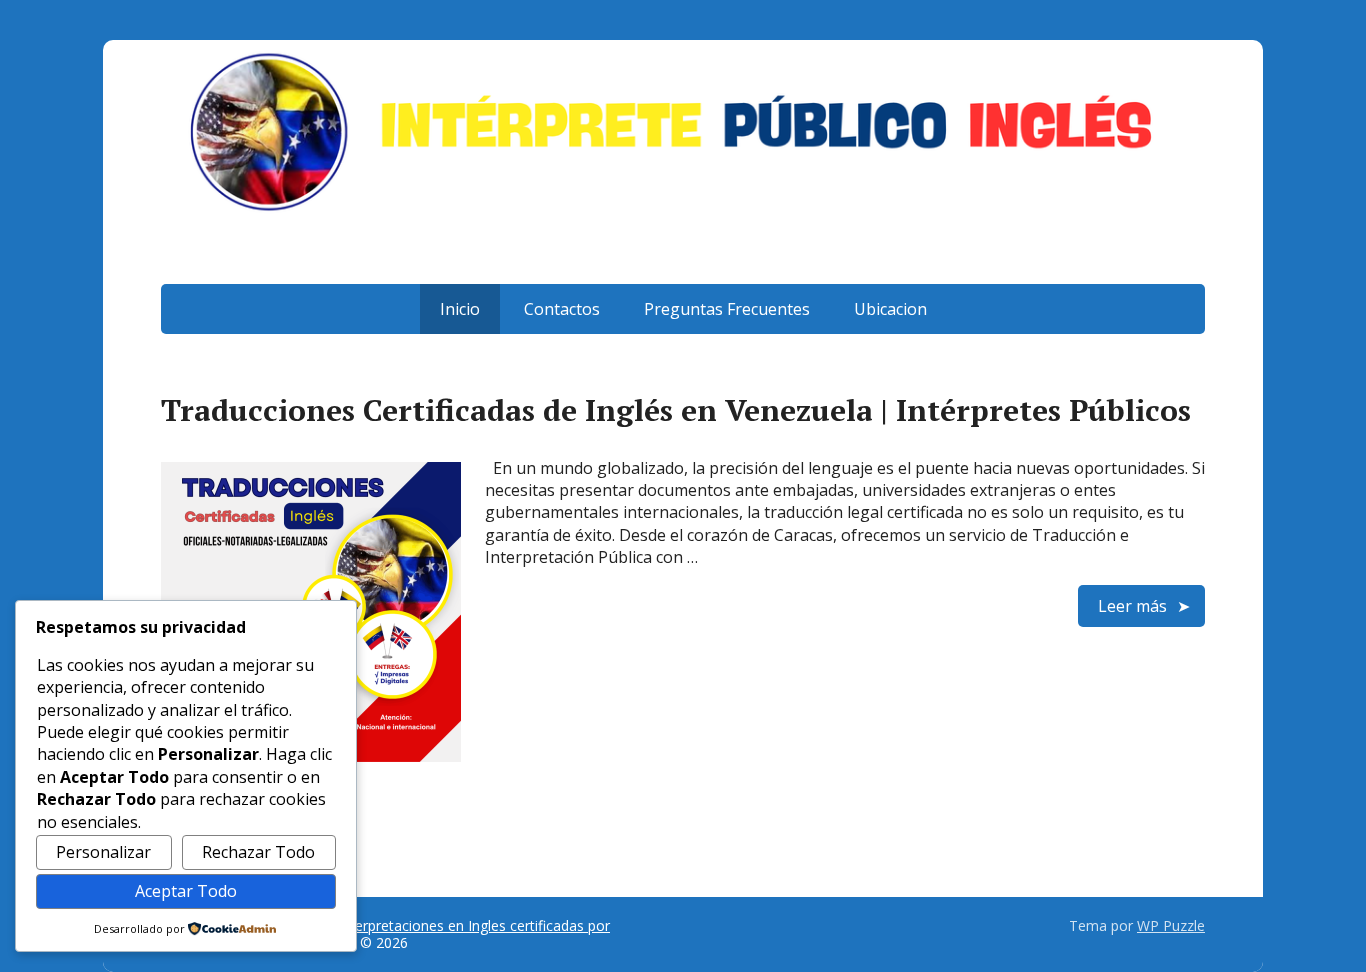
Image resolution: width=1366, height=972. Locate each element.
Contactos (562, 309)
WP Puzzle (1171, 925)
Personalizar (103, 852)
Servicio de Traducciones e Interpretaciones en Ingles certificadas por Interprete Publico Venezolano (385, 934)
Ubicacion (890, 309)
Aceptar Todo (186, 891)
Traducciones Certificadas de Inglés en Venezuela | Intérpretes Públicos (676, 410)
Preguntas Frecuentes (727, 309)
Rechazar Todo (258, 852)
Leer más (1132, 606)
